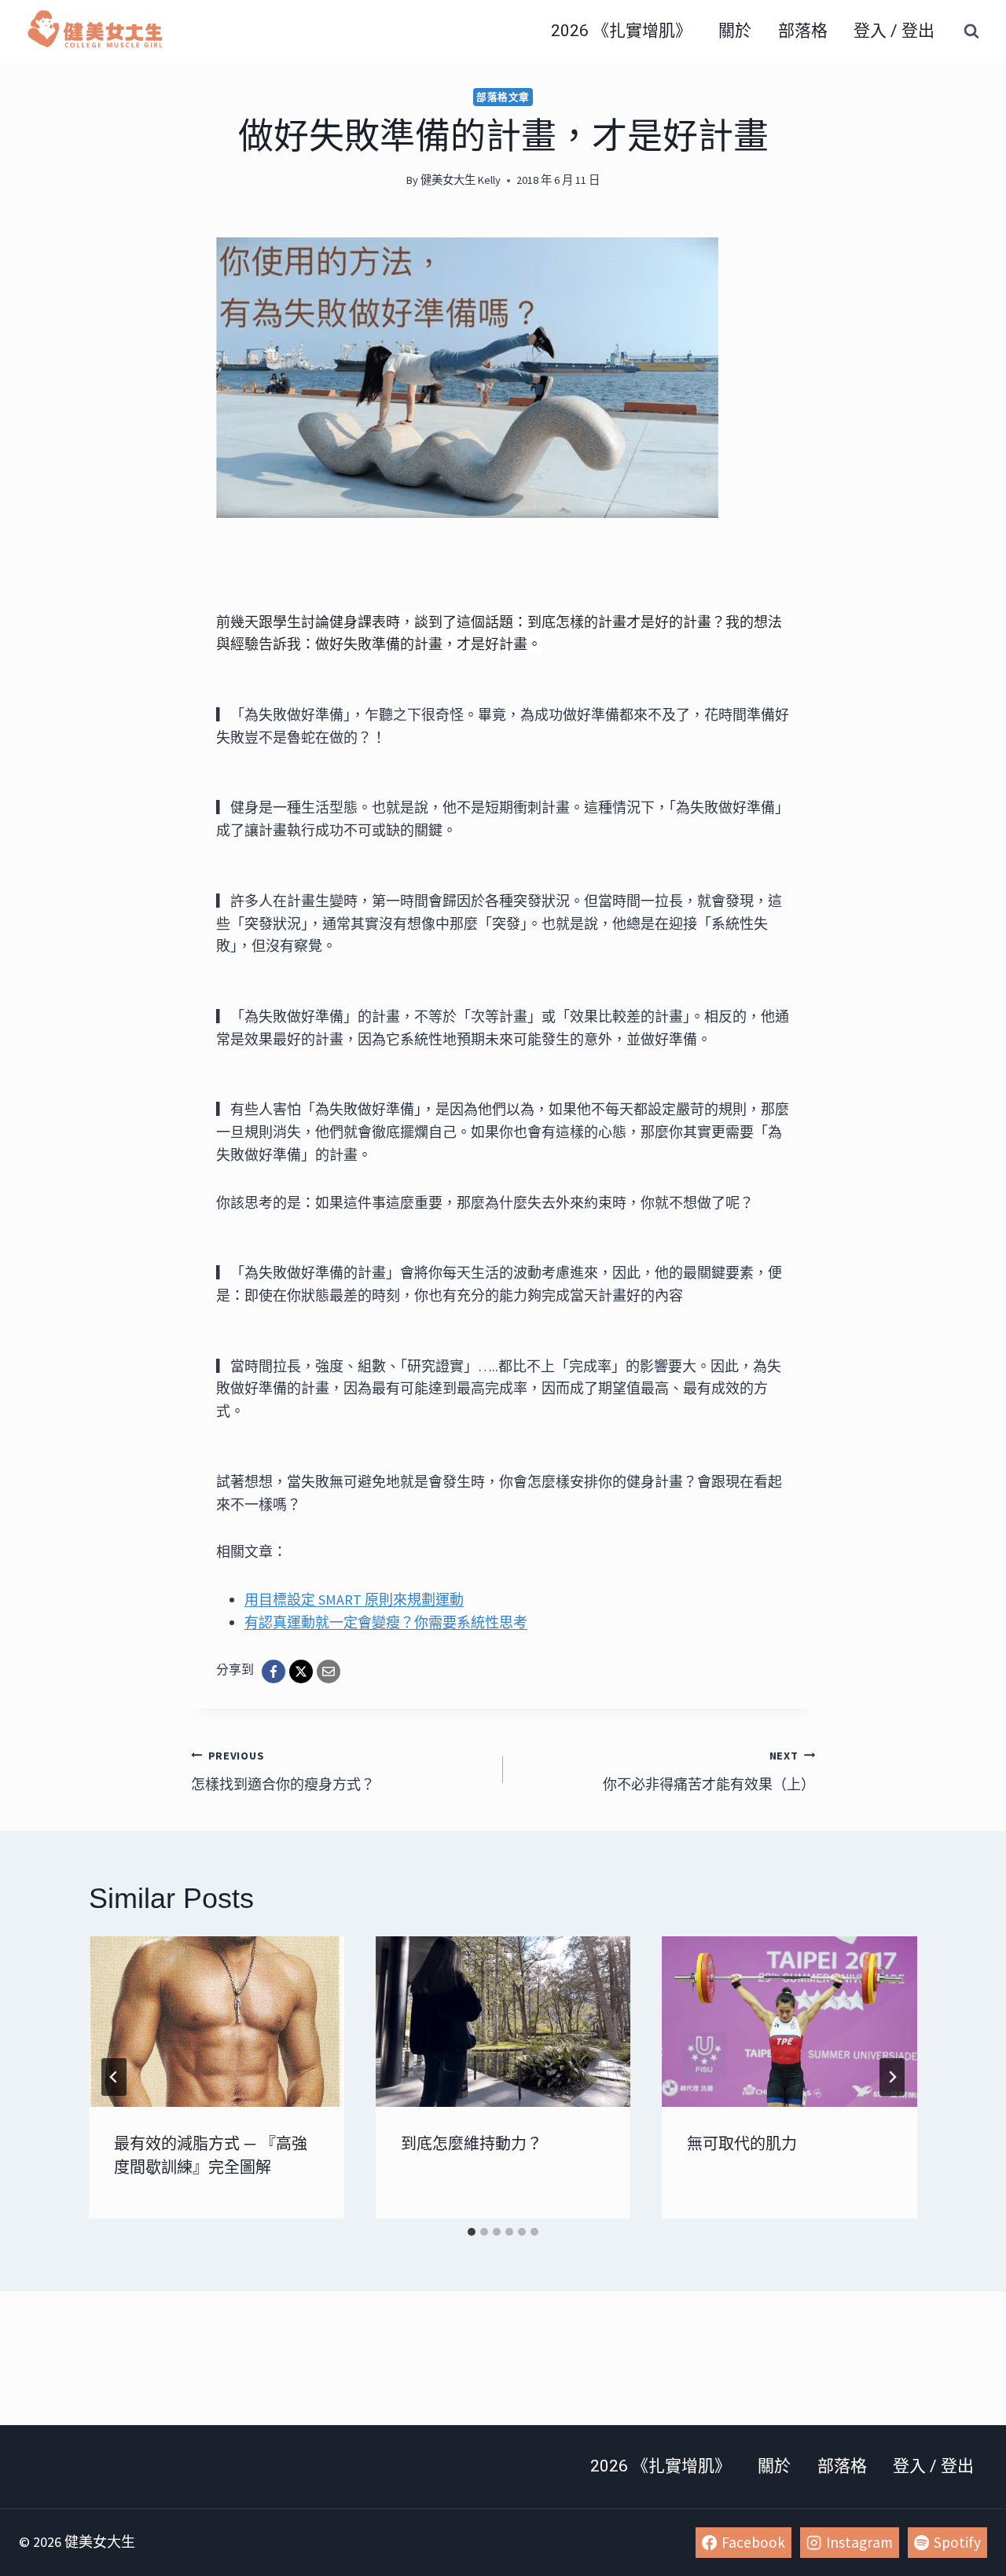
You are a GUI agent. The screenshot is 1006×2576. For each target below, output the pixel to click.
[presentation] (217, 2021)
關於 (735, 31)
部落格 (803, 31)
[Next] (892, 2077)
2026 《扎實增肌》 (621, 31)
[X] (301, 1671)
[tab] (472, 2232)
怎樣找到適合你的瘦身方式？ (283, 1771)
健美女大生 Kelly (461, 180)
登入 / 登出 (894, 31)
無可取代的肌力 (742, 2144)
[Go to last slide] (114, 2077)
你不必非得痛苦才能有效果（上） (709, 1771)
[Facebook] (274, 1671)
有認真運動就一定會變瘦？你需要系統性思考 (386, 1622)
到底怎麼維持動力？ (472, 2144)
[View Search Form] (971, 31)
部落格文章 (503, 97)
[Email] (329, 1671)
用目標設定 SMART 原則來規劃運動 (354, 1600)
